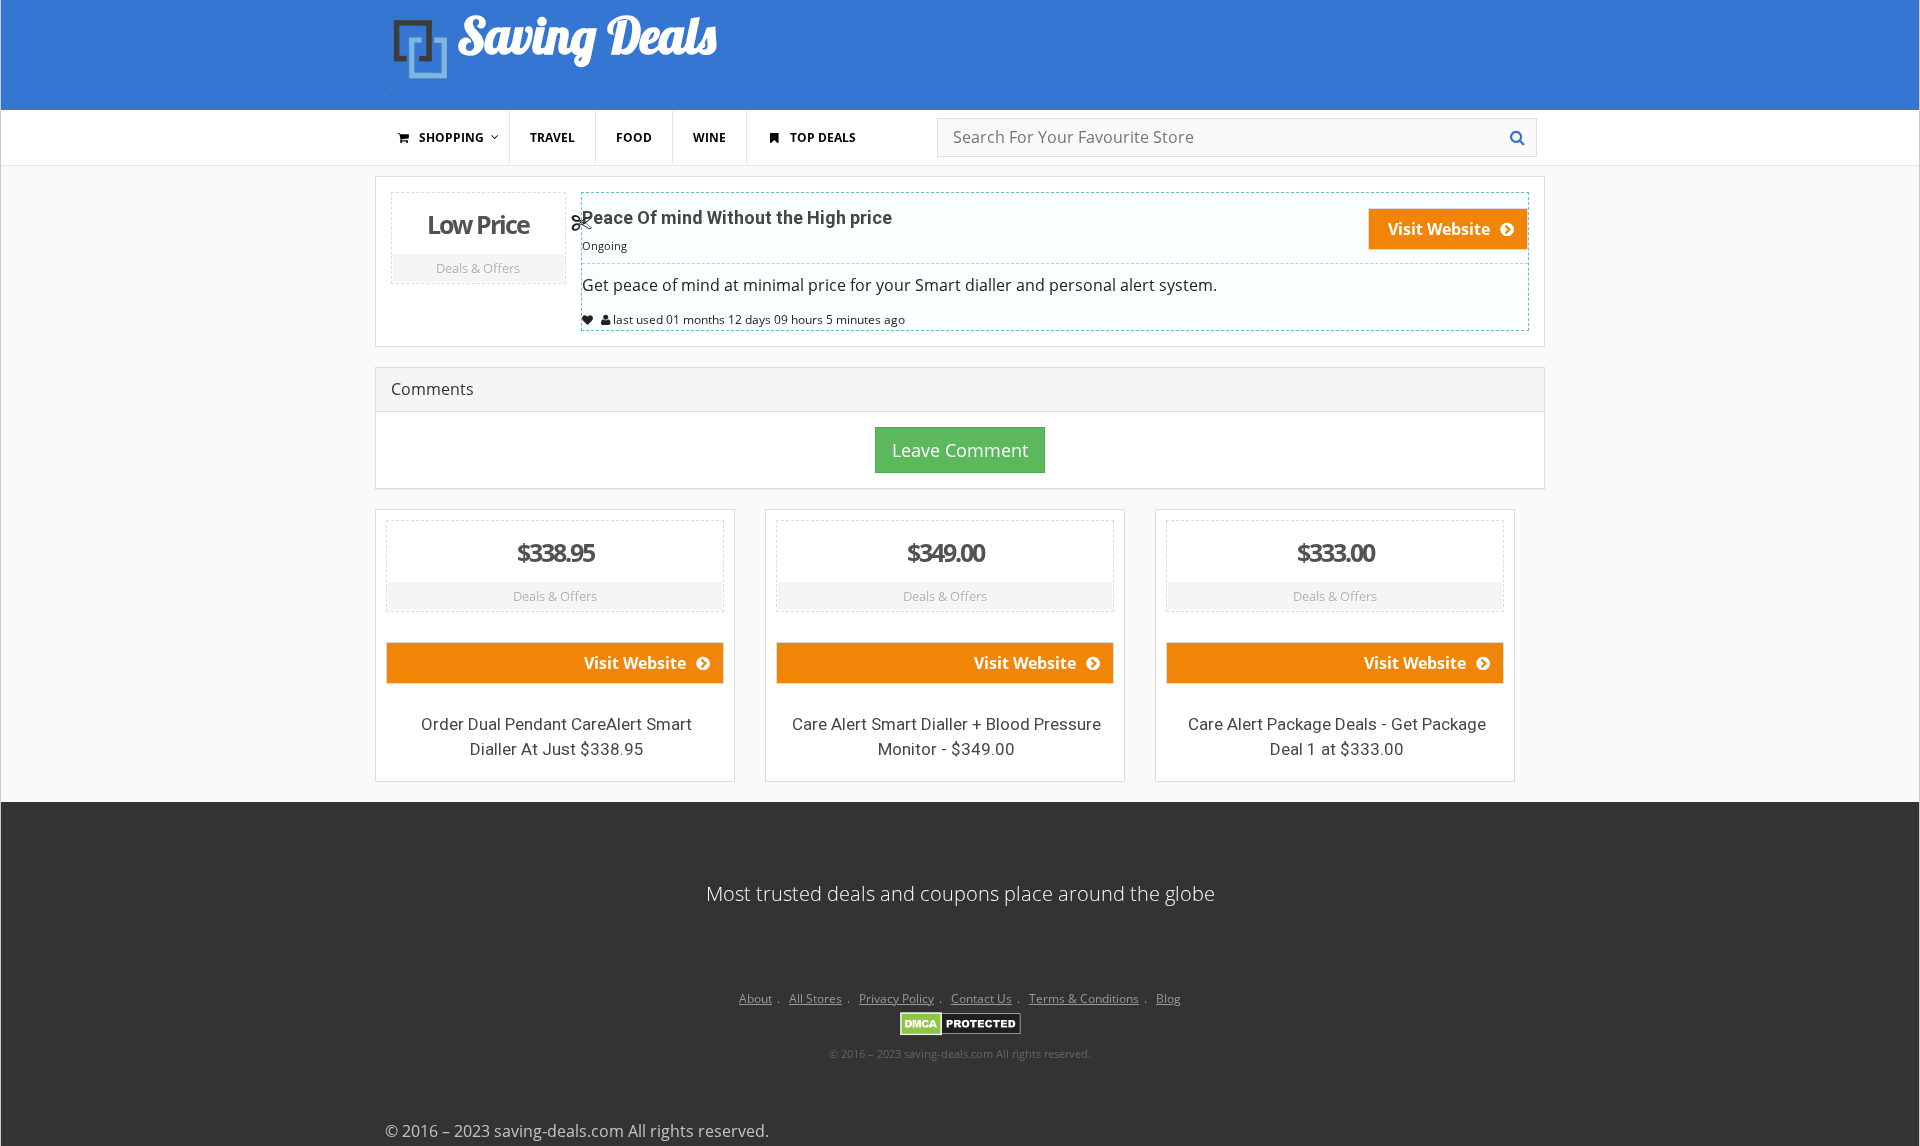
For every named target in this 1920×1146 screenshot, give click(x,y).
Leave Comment (960, 450)
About (755, 998)
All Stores (815, 998)
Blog (1168, 998)
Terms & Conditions (1084, 998)
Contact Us (981, 998)
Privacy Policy (896, 998)
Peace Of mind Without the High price (737, 217)
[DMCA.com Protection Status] (960, 1027)
